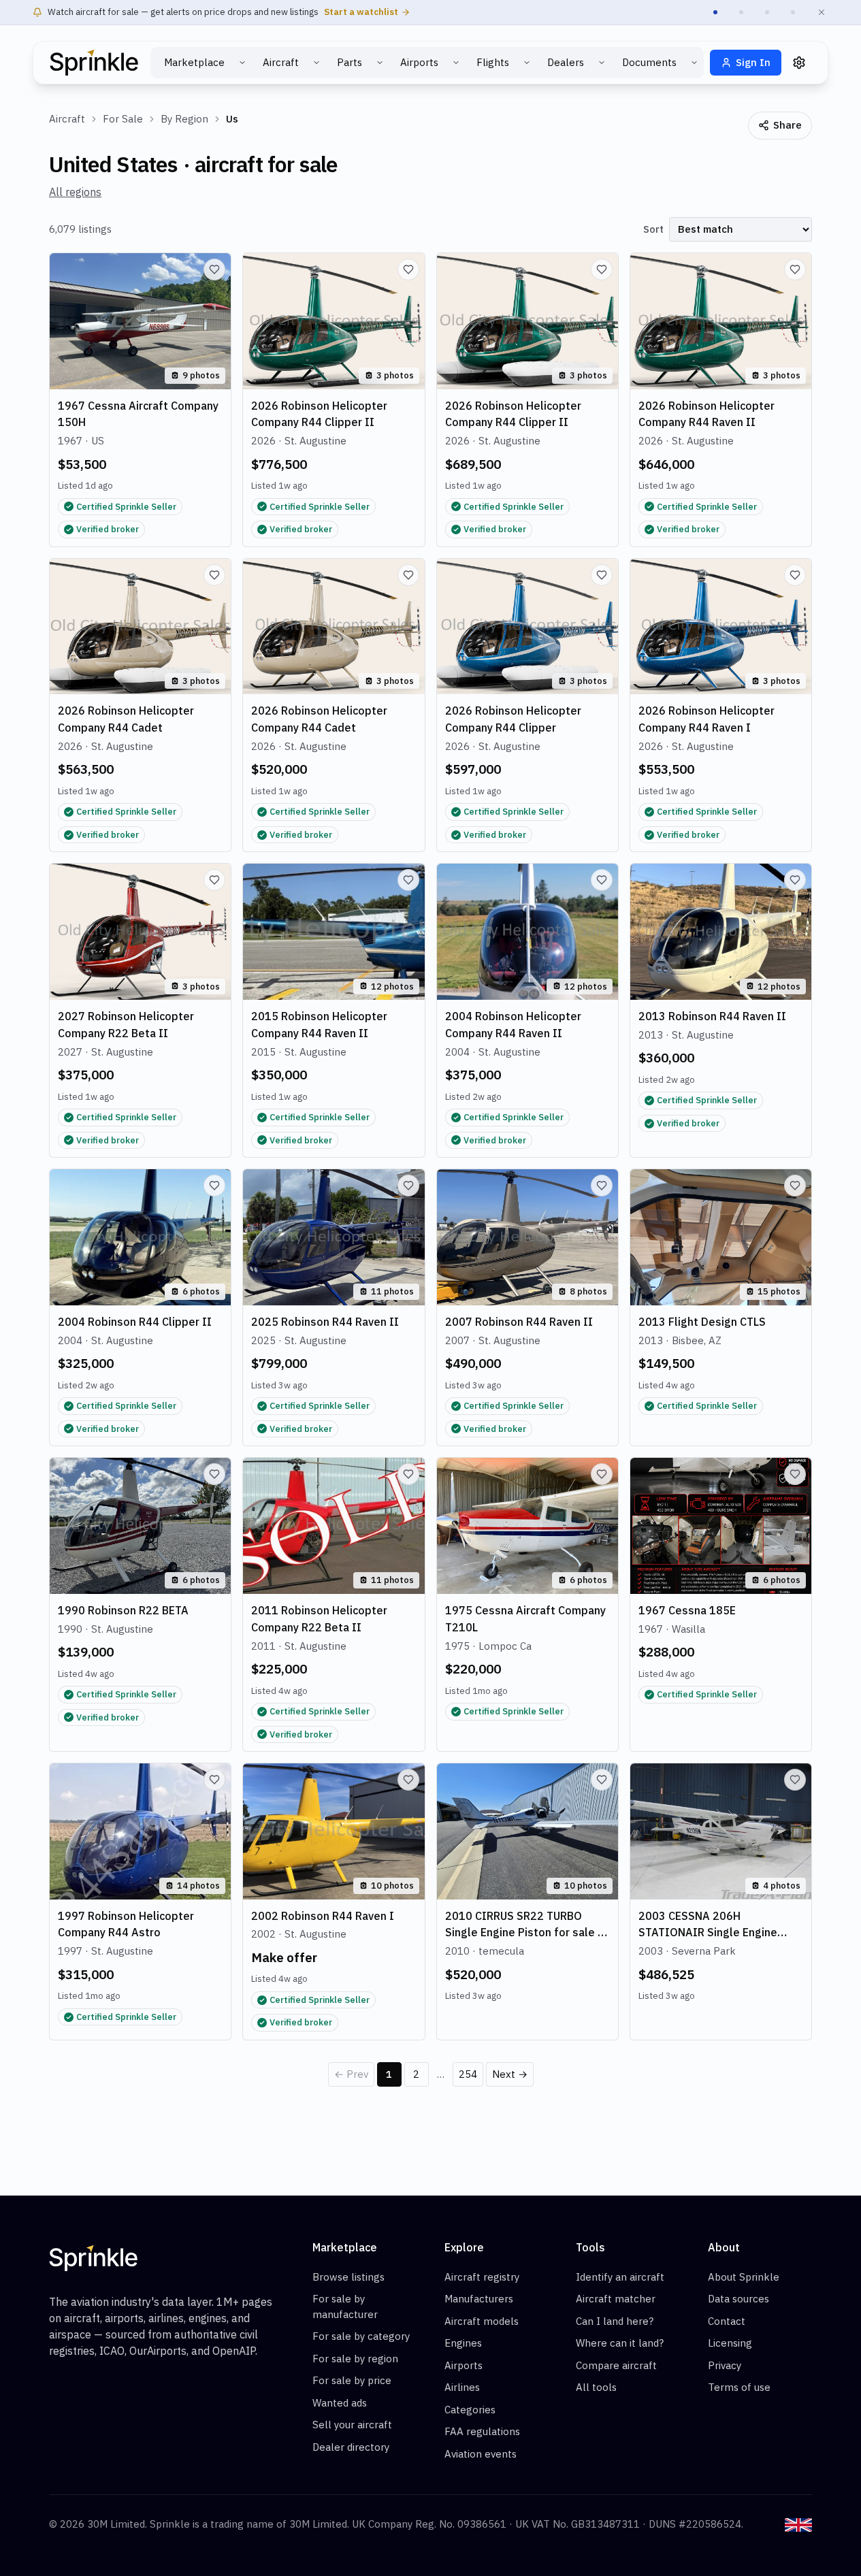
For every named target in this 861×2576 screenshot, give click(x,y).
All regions (75, 192)
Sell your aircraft (352, 2425)
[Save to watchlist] (214, 270)
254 (468, 2074)
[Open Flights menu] (527, 63)
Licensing (730, 2343)
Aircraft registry (482, 2277)
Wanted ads (340, 2403)
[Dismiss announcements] (822, 12)
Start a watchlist (361, 12)
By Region (184, 119)
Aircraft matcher (616, 2299)
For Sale (123, 119)
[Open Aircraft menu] (316, 63)
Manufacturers (479, 2299)
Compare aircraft (616, 2365)
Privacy (725, 2365)
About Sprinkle (744, 2277)
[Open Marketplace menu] (242, 63)
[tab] (715, 12)
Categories (470, 2410)
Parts (350, 62)
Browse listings (348, 2277)
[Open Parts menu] (380, 63)
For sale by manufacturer (345, 2306)
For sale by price (352, 2380)
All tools (596, 2387)
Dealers (566, 62)
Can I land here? (615, 2321)
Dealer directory (351, 2447)
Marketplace (194, 62)
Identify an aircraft (620, 2277)
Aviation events (481, 2454)
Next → (510, 2074)
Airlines (462, 2387)
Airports (419, 62)
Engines (463, 2343)
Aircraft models (482, 2321)
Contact (727, 2321)
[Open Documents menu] (694, 63)
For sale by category (361, 2336)
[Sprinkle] (94, 63)
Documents (649, 62)
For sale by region (355, 2359)
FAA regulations (482, 2431)
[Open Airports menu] (456, 63)
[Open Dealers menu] (602, 63)
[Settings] (799, 63)
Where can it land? (620, 2343)
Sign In (753, 62)
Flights (493, 62)
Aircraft (281, 62)
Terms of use (739, 2387)
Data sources (738, 2299)
